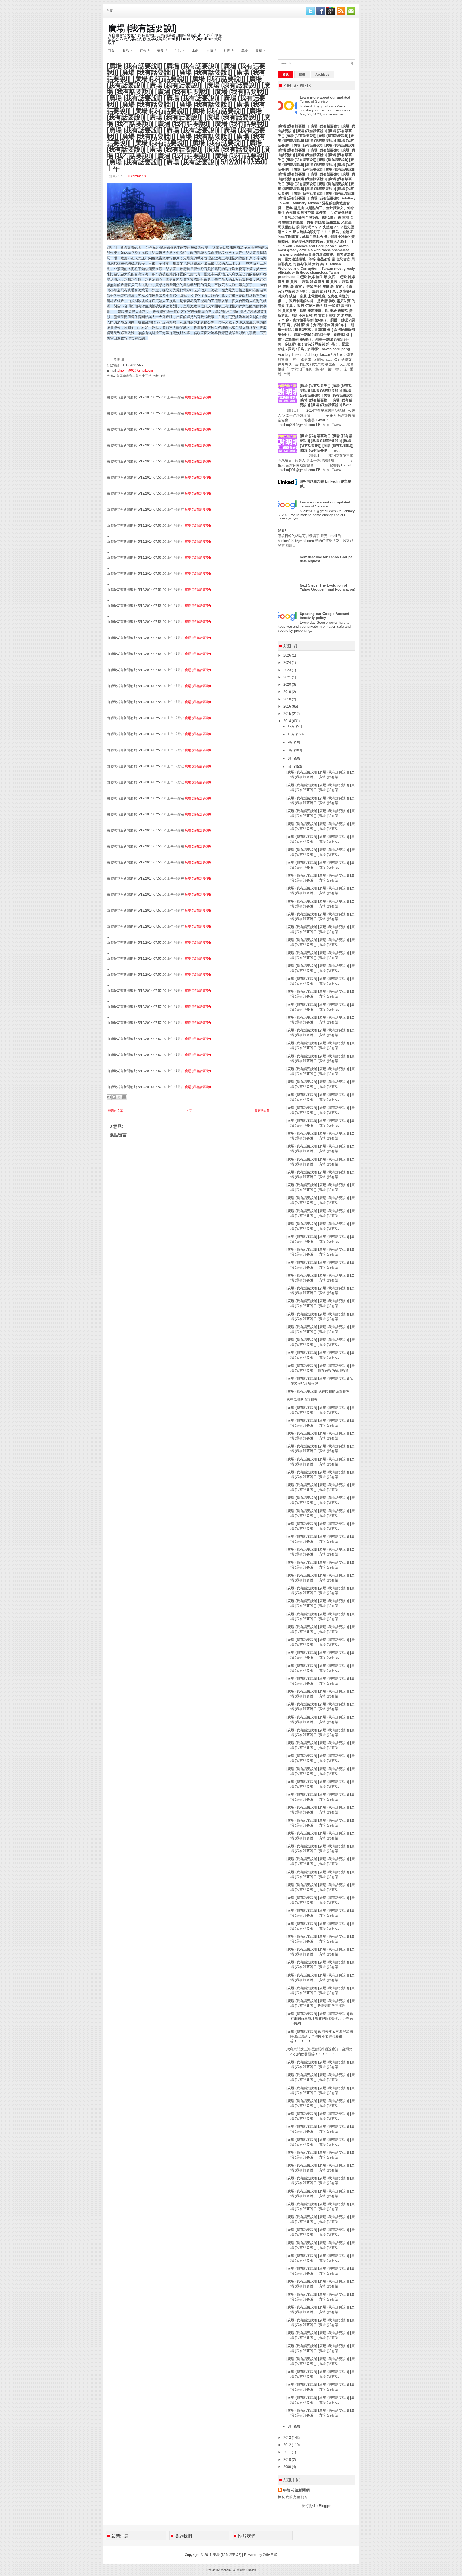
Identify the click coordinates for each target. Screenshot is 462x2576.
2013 (288, 2438)
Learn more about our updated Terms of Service (325, 99)
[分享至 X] (119, 1097)
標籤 (302, 75)
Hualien (251, 2570)
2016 (288, 706)
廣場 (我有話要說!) (142, 27)
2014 (288, 721)
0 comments (137, 176)
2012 (288, 2445)
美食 (162, 50)
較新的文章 (116, 1110)
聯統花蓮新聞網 (297, 2490)
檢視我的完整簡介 (293, 2497)
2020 (288, 685)
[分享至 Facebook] (124, 1097)
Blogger (325, 2506)
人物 (211, 50)
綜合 (145, 50)
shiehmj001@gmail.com (135, 371)
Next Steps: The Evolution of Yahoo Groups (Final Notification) (327, 587)
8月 (291, 750)
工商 (195, 50)
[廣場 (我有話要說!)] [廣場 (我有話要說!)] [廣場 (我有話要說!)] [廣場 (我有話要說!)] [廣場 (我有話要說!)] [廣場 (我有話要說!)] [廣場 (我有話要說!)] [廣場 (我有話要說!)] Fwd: (326, 395)
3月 (291, 2426)
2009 (288, 2467)
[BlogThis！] (114, 1097)
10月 (292, 734)
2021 (288, 677)
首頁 (110, 10)
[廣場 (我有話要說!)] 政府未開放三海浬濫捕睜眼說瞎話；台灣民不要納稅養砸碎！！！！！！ (320, 2036)
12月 (292, 726)
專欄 (261, 50)
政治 (127, 50)
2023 (288, 670)
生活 (180, 50)
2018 (288, 699)
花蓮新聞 (239, 2570)
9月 (291, 742)
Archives (322, 75)
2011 (288, 2452)
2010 (288, 2460)
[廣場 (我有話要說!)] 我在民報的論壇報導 (318, 1391)
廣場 (244, 50)
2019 (288, 692)
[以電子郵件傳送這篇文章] (109, 1097)
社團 (229, 50)
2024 (288, 663)
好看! (282, 530)
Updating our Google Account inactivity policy (324, 616)
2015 (288, 714)
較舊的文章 (262, 1110)
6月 (291, 759)
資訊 (286, 75)
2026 (288, 655)
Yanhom (226, 2570)
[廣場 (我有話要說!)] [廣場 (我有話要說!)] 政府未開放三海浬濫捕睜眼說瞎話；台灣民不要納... (320, 2018)
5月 (291, 767)
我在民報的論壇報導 (302, 1399)
